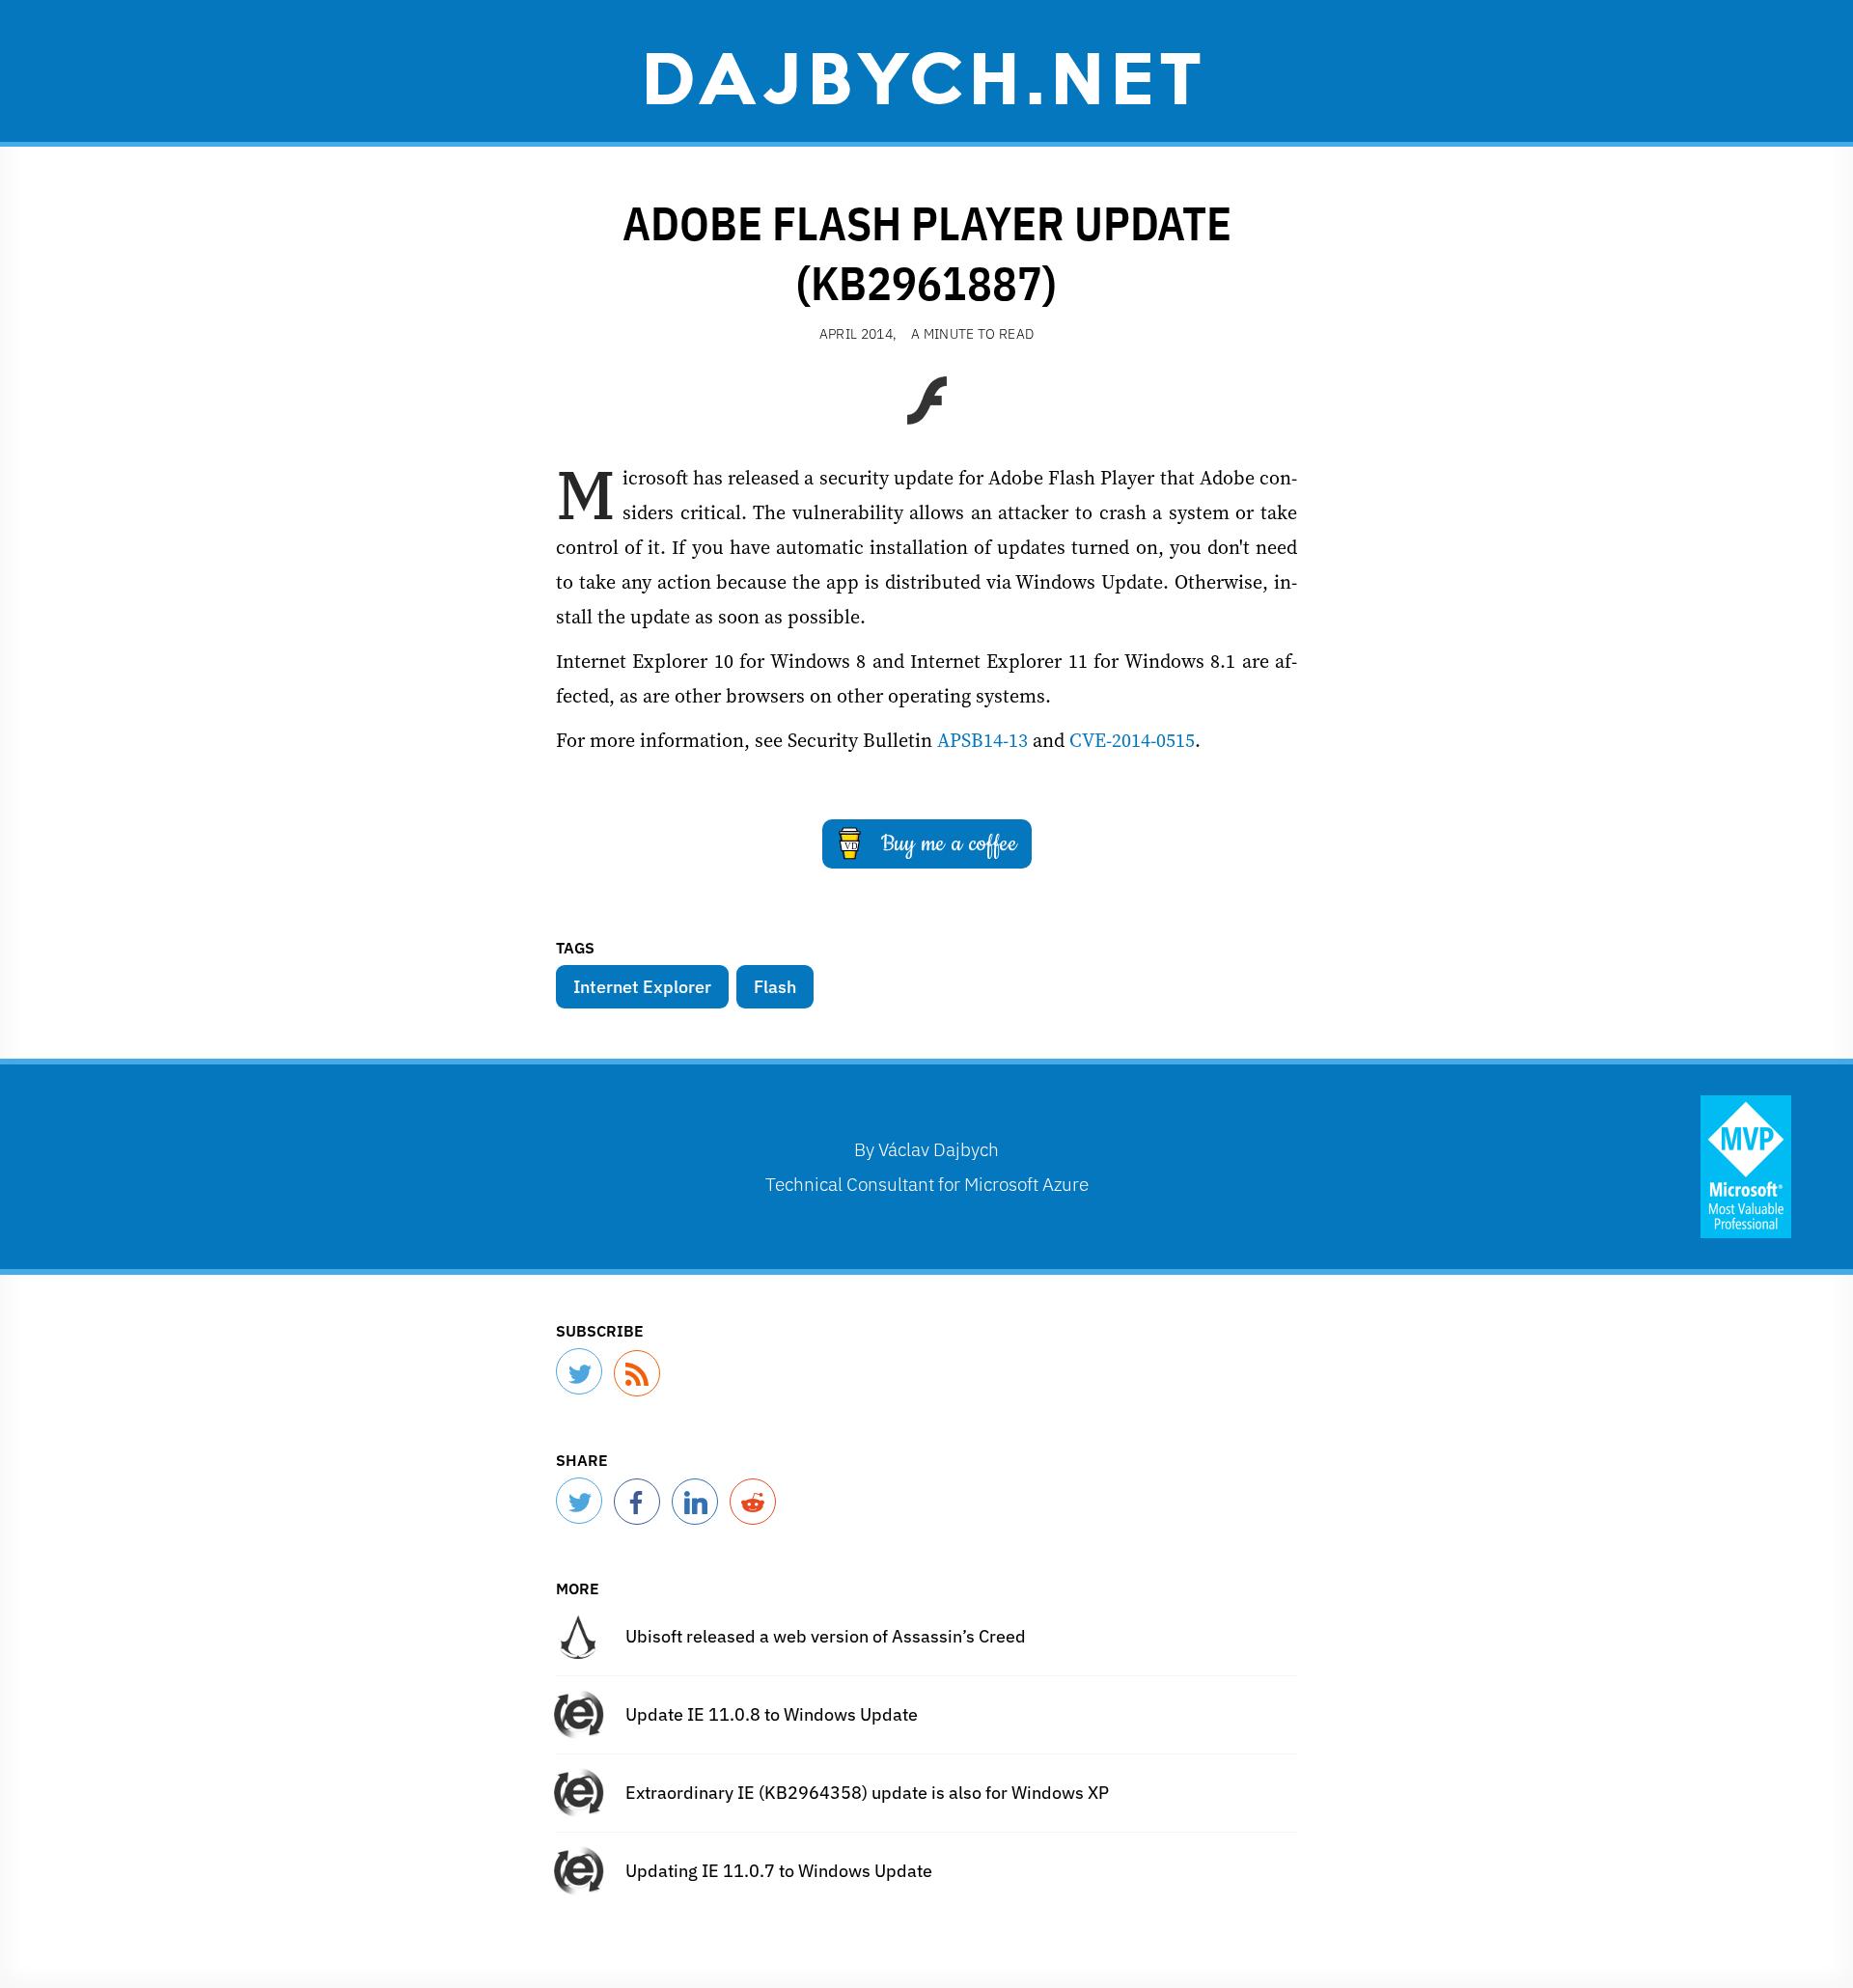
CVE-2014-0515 (1132, 740)
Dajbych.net (926, 74)
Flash (775, 987)
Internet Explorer (642, 987)
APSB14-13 (982, 740)
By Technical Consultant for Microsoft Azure (927, 1166)
